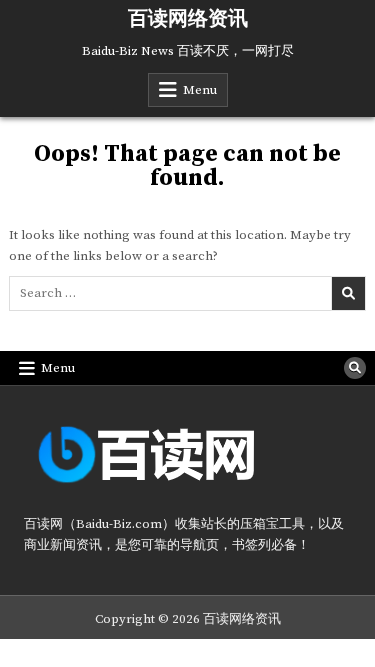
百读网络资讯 (188, 19)
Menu (200, 90)
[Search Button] (355, 368)
